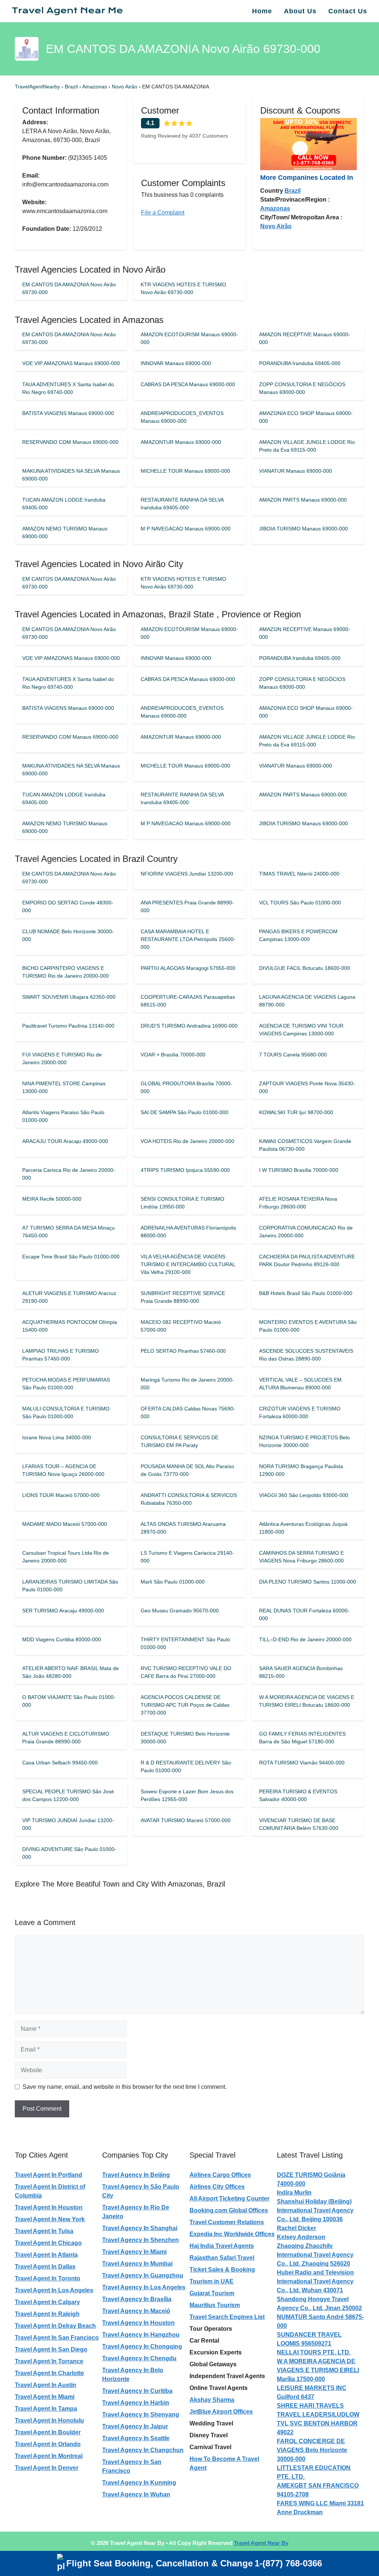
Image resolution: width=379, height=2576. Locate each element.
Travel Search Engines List (227, 2317)
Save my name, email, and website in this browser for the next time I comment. (125, 2087)
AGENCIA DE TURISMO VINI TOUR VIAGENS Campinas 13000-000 (301, 1030)
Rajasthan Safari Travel (222, 2258)
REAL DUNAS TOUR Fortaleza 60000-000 (304, 1614)
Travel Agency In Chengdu (139, 2358)
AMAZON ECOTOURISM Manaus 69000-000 (189, 338)
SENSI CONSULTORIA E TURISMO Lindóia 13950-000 (182, 1203)
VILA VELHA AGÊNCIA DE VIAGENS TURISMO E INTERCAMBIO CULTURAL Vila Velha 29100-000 (188, 1264)
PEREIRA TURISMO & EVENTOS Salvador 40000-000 (298, 1795)
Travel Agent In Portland (48, 2175)
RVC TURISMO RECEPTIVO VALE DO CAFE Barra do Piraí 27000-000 (186, 1672)
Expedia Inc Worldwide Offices (232, 2234)
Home (262, 11)
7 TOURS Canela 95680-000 (293, 1055)
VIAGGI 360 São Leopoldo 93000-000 (304, 1495)
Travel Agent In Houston (49, 2207)
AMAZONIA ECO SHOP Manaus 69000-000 (306, 417)
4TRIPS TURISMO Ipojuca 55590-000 (185, 1170)
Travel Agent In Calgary (47, 2302)
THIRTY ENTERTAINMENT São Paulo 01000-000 (185, 1643)
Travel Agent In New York (50, 2219)
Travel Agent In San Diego (51, 2349)
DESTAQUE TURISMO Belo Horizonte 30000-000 (185, 1738)
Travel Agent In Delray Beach (55, 2326)
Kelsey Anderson (301, 2237)
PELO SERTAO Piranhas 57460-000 (183, 1351)
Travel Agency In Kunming (139, 2483)
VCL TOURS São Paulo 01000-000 (300, 903)
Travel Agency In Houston (138, 2323)
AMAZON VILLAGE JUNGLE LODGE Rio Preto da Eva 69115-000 (307, 446)
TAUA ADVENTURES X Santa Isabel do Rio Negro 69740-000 (68, 388)
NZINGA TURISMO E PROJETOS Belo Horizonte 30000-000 (304, 1441)
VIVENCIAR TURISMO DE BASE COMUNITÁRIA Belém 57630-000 (299, 1824)
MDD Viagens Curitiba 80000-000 (62, 1639)
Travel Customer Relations (227, 2222)
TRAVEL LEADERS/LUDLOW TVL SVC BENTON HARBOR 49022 (318, 2423)
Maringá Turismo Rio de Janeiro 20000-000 (187, 1384)
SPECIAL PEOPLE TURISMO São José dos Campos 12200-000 (68, 1795)
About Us (300, 11)
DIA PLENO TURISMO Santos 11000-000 (308, 1582)
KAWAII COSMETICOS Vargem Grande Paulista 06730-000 (305, 1145)
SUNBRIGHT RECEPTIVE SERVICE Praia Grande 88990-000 (183, 1297)
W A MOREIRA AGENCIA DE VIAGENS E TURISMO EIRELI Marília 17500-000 (318, 2370)
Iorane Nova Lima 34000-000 (57, 1437)
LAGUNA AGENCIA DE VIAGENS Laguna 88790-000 (307, 1001)
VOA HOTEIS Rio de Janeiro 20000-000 (187, 1141)
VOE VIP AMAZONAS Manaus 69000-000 (71, 363)
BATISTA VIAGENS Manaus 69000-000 (68, 413)
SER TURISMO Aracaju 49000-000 (63, 1611)
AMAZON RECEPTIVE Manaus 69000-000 (305, 338)
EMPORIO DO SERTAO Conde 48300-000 (68, 906)
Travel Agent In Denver (47, 2468)
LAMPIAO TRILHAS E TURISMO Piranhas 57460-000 (61, 1355)
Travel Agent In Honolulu (49, 2420)
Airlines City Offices (217, 2187)
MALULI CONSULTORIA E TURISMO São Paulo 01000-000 (66, 1412)
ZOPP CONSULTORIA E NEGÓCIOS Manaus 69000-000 (302, 388)
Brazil (72, 87)
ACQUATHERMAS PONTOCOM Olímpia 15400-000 (70, 1326)
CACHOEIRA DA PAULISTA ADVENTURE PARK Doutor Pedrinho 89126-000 (307, 1260)
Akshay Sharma (212, 2400)
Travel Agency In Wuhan (136, 2494)
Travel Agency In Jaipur (135, 2426)
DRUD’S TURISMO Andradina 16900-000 (189, 1026)
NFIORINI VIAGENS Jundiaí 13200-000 (187, 874)
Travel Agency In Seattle (136, 2438)
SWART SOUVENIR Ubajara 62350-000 (69, 997)
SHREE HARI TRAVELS (310, 2406)
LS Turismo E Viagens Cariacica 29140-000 (187, 1557)
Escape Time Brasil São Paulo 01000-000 (71, 1257)
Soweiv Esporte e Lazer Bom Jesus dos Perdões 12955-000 (187, 1795)
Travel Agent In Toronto (48, 2278)
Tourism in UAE (212, 2281)
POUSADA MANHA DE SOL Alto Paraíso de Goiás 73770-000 (187, 1470)
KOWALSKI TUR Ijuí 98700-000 (296, 1112)
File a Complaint (163, 213)
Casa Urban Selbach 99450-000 (60, 1763)
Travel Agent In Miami (45, 2397)
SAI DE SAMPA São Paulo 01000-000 (185, 1112)
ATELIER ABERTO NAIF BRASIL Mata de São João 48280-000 (71, 1672)
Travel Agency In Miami (134, 2252)
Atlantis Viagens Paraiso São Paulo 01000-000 (63, 1116)
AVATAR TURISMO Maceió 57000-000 (186, 1820)
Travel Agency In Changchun (143, 2450)
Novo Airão (125, 87)
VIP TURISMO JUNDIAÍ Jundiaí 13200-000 (68, 1824)
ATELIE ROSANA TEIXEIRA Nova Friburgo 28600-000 (298, 1203)
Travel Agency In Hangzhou (141, 2335)
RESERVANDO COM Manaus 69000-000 (70, 442)
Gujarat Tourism (212, 2293)
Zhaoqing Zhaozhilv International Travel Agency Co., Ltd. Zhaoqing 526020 (315, 2255)
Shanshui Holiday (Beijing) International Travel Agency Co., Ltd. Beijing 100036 (315, 2210)
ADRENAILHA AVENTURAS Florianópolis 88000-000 (188, 1232)
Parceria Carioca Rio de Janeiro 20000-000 (69, 1174)
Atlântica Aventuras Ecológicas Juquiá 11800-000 (303, 1528)
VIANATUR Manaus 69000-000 (296, 471)
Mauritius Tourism (215, 2305)
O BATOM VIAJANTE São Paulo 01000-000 (69, 1701)
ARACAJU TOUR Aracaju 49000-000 (65, 1141)
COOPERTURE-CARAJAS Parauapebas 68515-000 (188, 1001)
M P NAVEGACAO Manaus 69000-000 (186, 529)
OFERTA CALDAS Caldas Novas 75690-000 (188, 1412)
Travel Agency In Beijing (136, 2175)
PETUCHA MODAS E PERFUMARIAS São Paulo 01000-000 (66, 1384)
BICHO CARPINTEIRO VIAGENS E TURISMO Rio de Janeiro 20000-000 (66, 972)
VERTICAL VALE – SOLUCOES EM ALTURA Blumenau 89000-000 (300, 1384)
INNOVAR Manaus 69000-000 (176, 363)
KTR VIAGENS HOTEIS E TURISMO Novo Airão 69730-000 (183, 288)
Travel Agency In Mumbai (137, 2264)
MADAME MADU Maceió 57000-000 (65, 1524)
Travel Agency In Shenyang (141, 2415)
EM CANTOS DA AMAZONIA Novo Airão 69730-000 (69, 288)
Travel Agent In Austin (46, 2385)
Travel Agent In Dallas (45, 2267)
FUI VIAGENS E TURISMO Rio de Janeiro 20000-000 (62, 1058)
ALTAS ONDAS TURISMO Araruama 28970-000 (183, 1528)
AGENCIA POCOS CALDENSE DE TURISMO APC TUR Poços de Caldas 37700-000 (185, 1705)
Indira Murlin (294, 2193)
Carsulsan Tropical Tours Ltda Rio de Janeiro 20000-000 (66, 1557)
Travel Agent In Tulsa (44, 2231)
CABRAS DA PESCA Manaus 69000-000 (188, 384)
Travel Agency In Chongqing (142, 2346)
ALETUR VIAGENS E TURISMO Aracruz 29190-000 (69, 1297)
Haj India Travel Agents (222, 2246)
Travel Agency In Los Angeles (144, 2287)
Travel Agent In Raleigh (47, 2314)
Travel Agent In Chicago (48, 2243)
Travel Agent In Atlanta (46, 2255)
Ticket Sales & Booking (222, 2270)
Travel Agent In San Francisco (57, 2338)
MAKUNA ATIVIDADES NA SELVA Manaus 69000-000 (71, 475)
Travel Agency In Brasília (137, 2299)
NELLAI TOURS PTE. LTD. (314, 2352)
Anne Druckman (300, 2512)
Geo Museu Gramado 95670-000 (180, 1611)
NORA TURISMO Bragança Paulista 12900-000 (301, 1470)
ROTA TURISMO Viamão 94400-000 (302, 1763)
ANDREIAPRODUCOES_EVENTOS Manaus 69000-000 (182, 417)
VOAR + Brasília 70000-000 (173, 1055)
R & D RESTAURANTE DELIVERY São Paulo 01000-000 (186, 1766)
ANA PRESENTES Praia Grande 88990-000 (187, 906)
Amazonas (95, 87)
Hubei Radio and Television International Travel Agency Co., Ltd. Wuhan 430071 (315, 2281)
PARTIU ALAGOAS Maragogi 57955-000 (188, 968)
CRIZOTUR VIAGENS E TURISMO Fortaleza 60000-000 (300, 1412)
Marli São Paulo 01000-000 (173, 1582)
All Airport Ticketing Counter (229, 2199)
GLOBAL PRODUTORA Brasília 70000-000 (186, 1087)
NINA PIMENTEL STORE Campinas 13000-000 (64, 1087)
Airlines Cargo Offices (220, 2175)
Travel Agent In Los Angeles (54, 2290)
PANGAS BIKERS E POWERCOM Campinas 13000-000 (298, 935)
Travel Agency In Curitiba (137, 2391)
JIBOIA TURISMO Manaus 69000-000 (303, 529)
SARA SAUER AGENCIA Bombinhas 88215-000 (301, 1672)
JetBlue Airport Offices (221, 2412)
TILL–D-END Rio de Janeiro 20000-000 (305, 1639)
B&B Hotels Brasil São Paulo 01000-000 (306, 1293)
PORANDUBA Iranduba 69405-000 (300, 363)
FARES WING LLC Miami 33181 (320, 2503)
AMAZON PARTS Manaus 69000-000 (303, 500)
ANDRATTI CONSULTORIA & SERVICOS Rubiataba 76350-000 (189, 1499)
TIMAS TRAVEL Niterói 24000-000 (299, 874)
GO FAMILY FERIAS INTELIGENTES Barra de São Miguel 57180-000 (302, 1738)
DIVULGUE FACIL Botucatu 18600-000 (305, 968)
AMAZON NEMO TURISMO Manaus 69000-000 (65, 532)
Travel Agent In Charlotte (49, 2373)
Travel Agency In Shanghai (140, 2228)
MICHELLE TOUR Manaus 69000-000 (185, 471)
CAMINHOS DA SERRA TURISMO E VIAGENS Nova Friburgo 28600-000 (301, 1557)
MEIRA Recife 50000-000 (52, 1199)
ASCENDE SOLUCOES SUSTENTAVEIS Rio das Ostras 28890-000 (306, 1355)
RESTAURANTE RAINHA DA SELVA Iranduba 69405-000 (182, 504)
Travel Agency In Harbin (136, 2403)
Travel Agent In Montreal (49, 2456)
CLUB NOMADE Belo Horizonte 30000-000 (68, 935)
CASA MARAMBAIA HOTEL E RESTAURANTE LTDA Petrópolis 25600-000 (188, 939)
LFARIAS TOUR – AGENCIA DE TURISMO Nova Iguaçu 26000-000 (63, 1470)
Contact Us (348, 11)
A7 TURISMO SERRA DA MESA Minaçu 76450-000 (68, 1232)
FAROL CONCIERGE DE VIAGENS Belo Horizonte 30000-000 (312, 2450)
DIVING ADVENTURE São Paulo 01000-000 (69, 1853)
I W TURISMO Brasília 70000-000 (299, 1170)
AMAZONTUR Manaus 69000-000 (181, 442)
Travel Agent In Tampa (46, 2409)
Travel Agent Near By (261, 2543)
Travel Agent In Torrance (49, 2361)
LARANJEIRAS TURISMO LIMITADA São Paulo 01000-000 (70, 1586)
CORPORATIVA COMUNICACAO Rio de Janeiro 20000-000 (306, 1232)
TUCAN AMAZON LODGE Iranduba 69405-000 (64, 504)
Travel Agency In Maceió (136, 2311)
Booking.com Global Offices (229, 2210)
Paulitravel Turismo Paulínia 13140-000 (68, 1026)
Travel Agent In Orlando (48, 2444)
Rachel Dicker (296, 2228)
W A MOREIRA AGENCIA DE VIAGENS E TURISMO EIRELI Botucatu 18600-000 (307, 1701)
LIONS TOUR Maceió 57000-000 (61, 1495)
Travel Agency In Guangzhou (143, 2275)
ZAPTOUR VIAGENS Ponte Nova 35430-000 (307, 1087)
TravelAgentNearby (37, 87)
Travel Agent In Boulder (48, 2432)
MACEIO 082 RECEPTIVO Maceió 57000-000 (181, 1326)
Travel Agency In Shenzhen (140, 2240)
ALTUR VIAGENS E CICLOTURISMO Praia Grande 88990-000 (66, 1738)
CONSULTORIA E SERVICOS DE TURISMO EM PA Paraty (180, 1441)
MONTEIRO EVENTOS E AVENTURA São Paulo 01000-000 (308, 1326)
